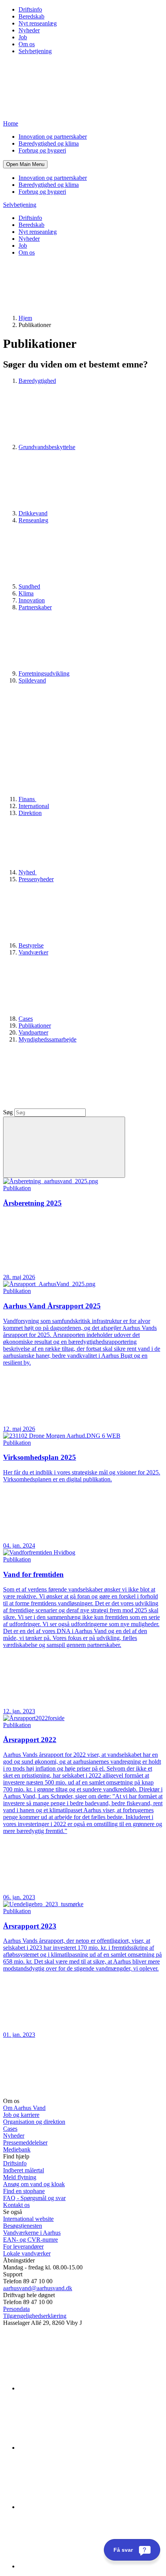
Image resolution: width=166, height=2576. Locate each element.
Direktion (30, 813)
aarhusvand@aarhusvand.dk (38, 2288)
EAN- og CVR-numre (30, 2240)
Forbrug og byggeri (42, 150)
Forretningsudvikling (44, 673)
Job (23, 37)
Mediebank (17, 2149)
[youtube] (76, 2566)
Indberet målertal (24, 2170)
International (34, 806)
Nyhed (28, 872)
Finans (27, 799)
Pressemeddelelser (25, 2142)
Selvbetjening (35, 51)
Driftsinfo (30, 9)
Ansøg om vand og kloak (34, 2184)
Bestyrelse (31, 945)
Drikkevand (33, 513)
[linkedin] (76, 2388)
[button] (25, 164)
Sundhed (29, 586)
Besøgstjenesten (23, 2226)
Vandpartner (33, 1032)
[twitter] (76, 2507)
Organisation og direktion (34, 2122)
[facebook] (76, 2448)
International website (28, 2219)
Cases (26, 1019)
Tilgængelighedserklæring (35, 2316)
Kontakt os (16, 2205)
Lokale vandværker (27, 2253)
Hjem (25, 318)
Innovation (32, 600)
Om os (27, 44)
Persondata (16, 2309)
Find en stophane (24, 2191)
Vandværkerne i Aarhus (32, 2233)
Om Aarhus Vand (24, 2108)
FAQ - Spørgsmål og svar (34, 2198)
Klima (26, 593)
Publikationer (35, 1026)
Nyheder (29, 30)
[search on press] (64, 1147)
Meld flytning (20, 2177)
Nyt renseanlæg (38, 23)
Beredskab (31, 16)
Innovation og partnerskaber (53, 137)
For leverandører (23, 2246)
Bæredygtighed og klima (49, 143)
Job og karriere (21, 2115)
